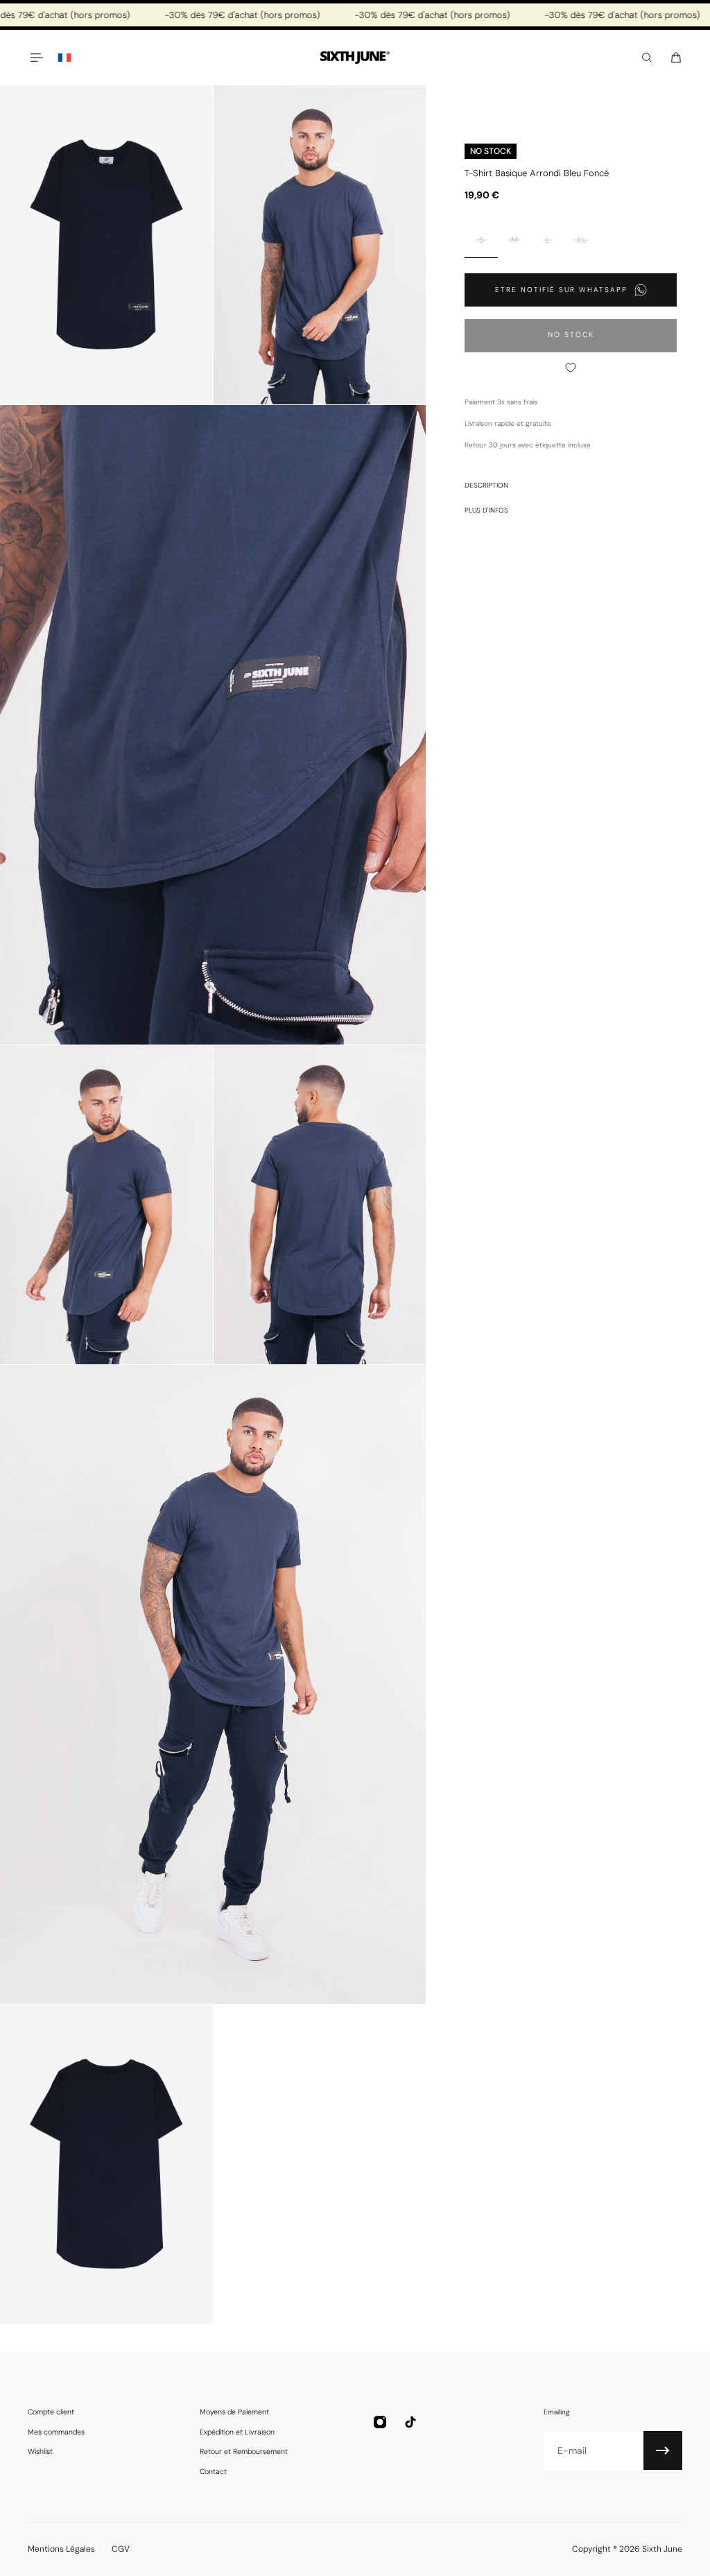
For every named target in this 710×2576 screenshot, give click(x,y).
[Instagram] (380, 2422)
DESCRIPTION (486, 485)
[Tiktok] (410, 2422)
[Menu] (36, 58)
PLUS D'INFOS (486, 510)
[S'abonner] (663, 2450)
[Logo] (355, 58)
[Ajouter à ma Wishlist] (571, 368)
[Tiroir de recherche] (647, 58)
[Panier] (676, 58)
